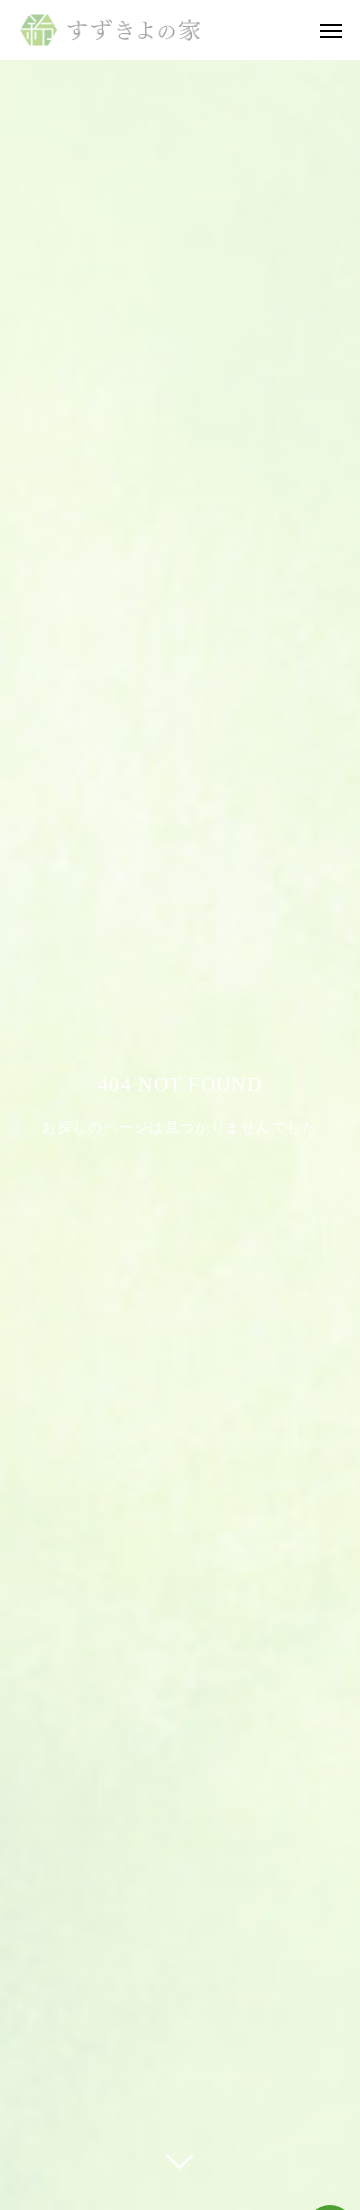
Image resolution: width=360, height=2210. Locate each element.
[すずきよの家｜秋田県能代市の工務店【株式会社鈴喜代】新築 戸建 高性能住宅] (110, 30)
